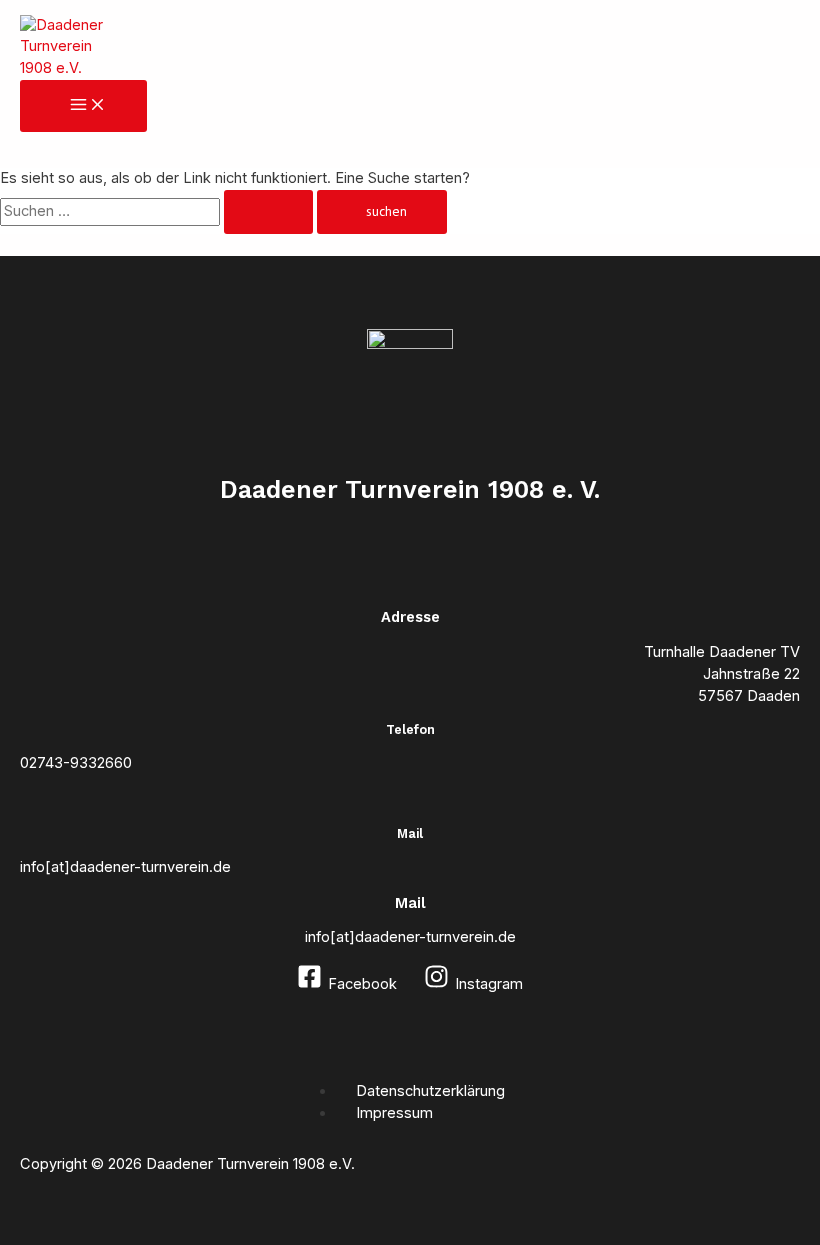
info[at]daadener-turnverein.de (410, 937)
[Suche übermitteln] (268, 212)
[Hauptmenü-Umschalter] (83, 106)
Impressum (394, 1113)
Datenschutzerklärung (430, 1091)
